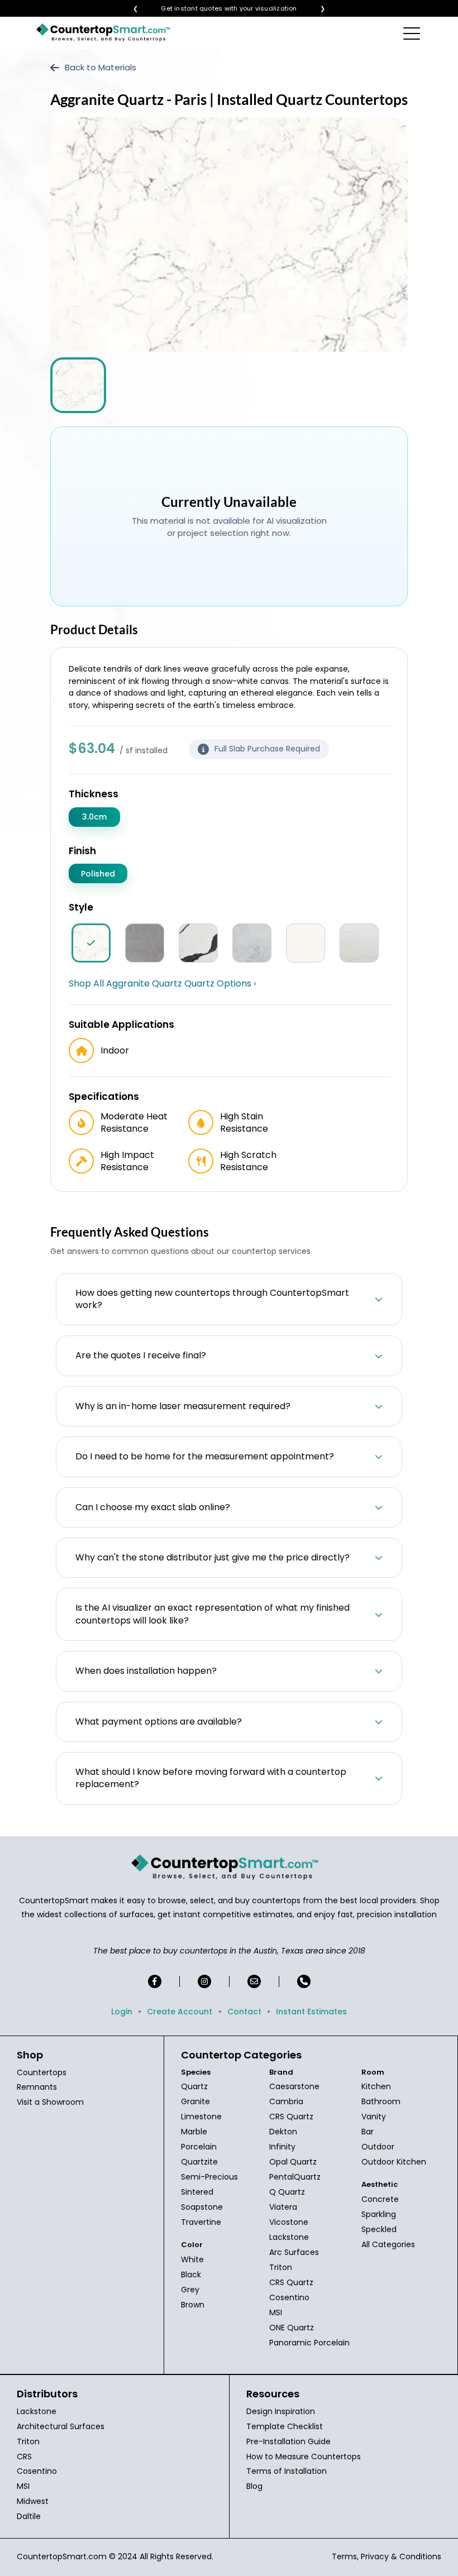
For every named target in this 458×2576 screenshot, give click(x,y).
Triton (281, 2267)
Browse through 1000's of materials (219, 9)
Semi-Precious (209, 2177)
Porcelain (199, 2147)
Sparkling (379, 2214)
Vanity (374, 2117)
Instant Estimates (311, 2012)
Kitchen (376, 2086)
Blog (254, 2486)
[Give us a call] (304, 1981)
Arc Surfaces (294, 2252)
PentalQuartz (295, 2177)
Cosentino (289, 2297)
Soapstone (202, 2207)
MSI (276, 2312)
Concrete (380, 2199)
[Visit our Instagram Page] (204, 1981)
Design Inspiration (281, 2411)
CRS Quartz (291, 2117)
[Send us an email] (254, 1981)
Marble (194, 2132)
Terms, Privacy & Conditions (387, 2556)
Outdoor (378, 2147)
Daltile (29, 2516)
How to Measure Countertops (304, 2457)
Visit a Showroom (50, 2102)
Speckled (379, 2229)
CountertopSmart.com (62, 2556)
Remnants (37, 2087)
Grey (190, 2290)
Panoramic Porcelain (309, 2343)
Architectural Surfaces (61, 2426)
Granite (195, 2101)
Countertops (42, 2072)
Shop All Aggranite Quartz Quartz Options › (162, 984)
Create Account (180, 2012)
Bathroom (381, 2101)
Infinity (282, 2147)
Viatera (283, 2207)
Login (122, 2012)
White (192, 2259)
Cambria (286, 2101)
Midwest (33, 2501)
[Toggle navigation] (412, 33)
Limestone (201, 2117)
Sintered (197, 2192)
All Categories (388, 2244)
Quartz (194, 2086)
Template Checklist (285, 2426)
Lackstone (289, 2237)
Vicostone (289, 2222)
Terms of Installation (287, 2471)
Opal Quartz (293, 2162)
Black (191, 2275)
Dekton (283, 2132)
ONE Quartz (292, 2328)
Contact (244, 2012)
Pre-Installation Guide (288, 2441)
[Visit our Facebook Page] (155, 1981)
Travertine (201, 2222)
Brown (193, 2305)
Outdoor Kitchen (394, 2162)
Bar (368, 2132)
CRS (24, 2457)
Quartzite (199, 2162)
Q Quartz (287, 2192)
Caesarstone (294, 2086)
